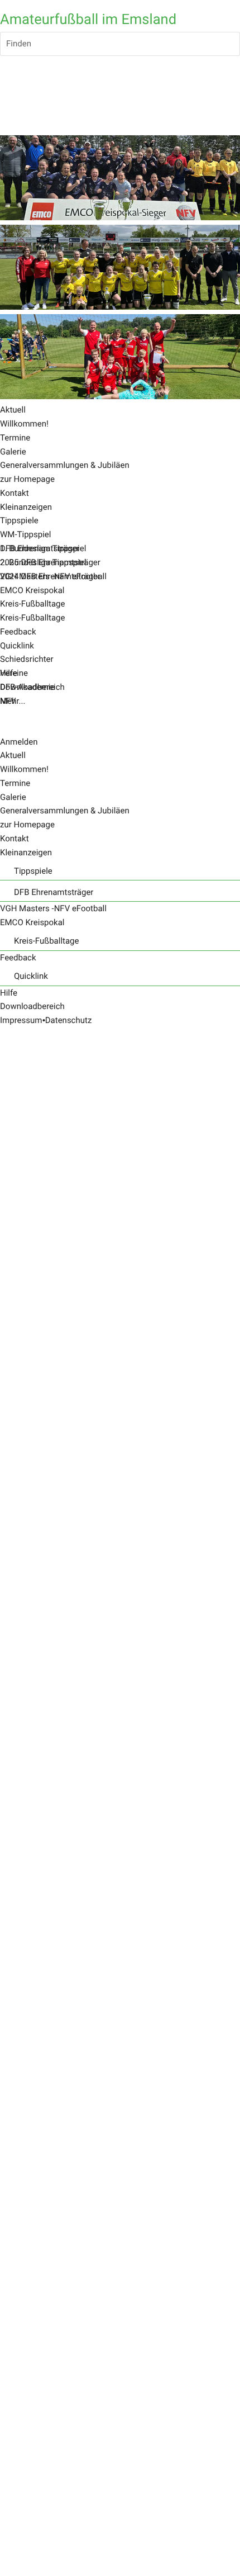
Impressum (21, 1020)
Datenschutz (69, 1020)
